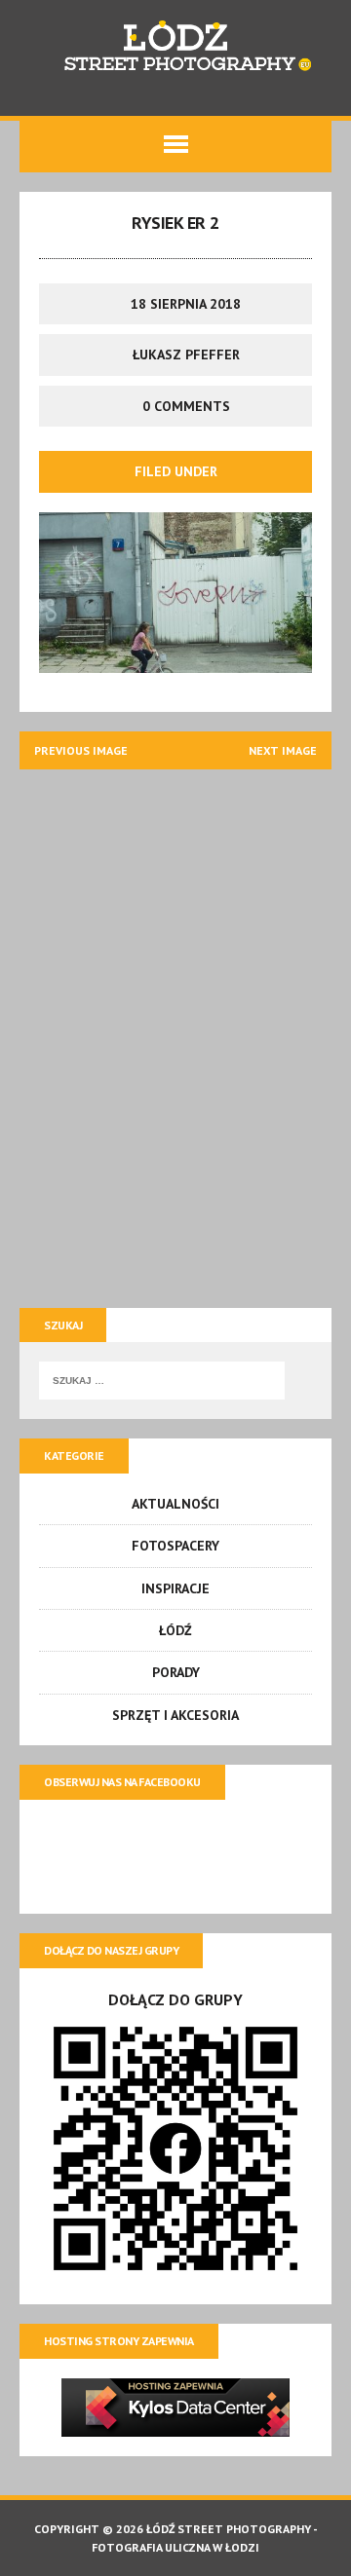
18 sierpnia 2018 (186, 304)
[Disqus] (175, 1032)
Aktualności (175, 1504)
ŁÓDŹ (175, 1630)
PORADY (176, 1672)
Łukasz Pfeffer (186, 355)
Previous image (81, 750)
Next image (283, 750)
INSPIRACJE (175, 1588)
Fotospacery (175, 1546)
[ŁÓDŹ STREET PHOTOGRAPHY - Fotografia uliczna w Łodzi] (175, 48)
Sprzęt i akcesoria (175, 1715)
